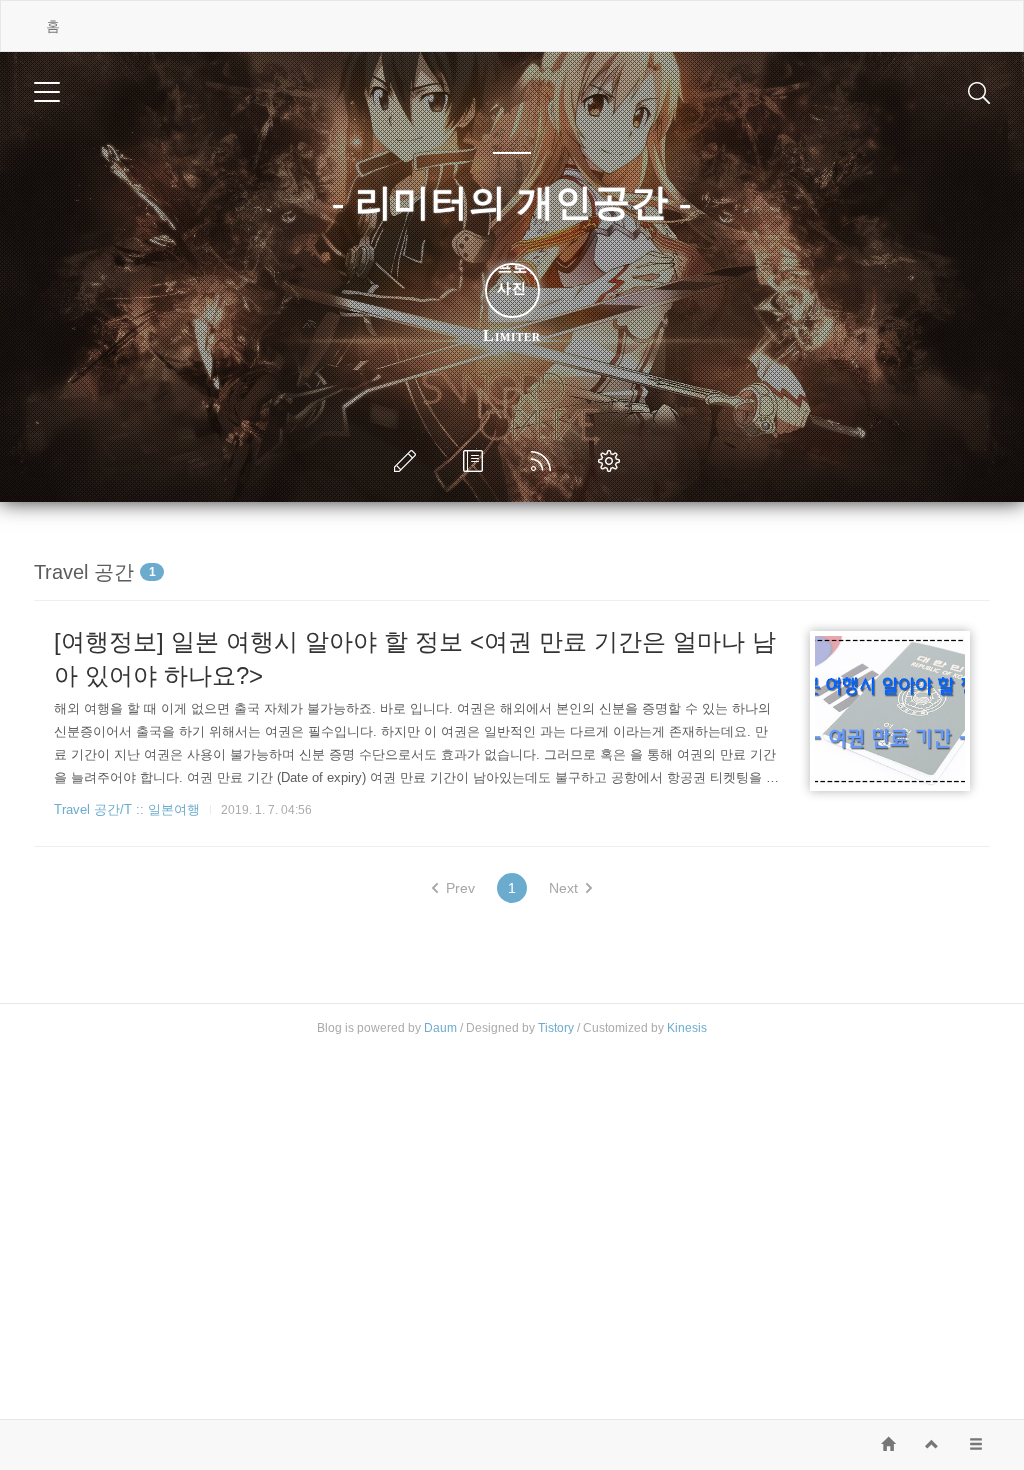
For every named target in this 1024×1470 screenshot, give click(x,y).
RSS (545, 461)
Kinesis (687, 1028)
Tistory (556, 1028)
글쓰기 (409, 461)
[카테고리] (47, 92)
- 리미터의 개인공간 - (512, 202)
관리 (613, 461)
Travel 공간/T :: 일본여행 (127, 809)
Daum (440, 1028)
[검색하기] (979, 92)
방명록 (477, 461)
